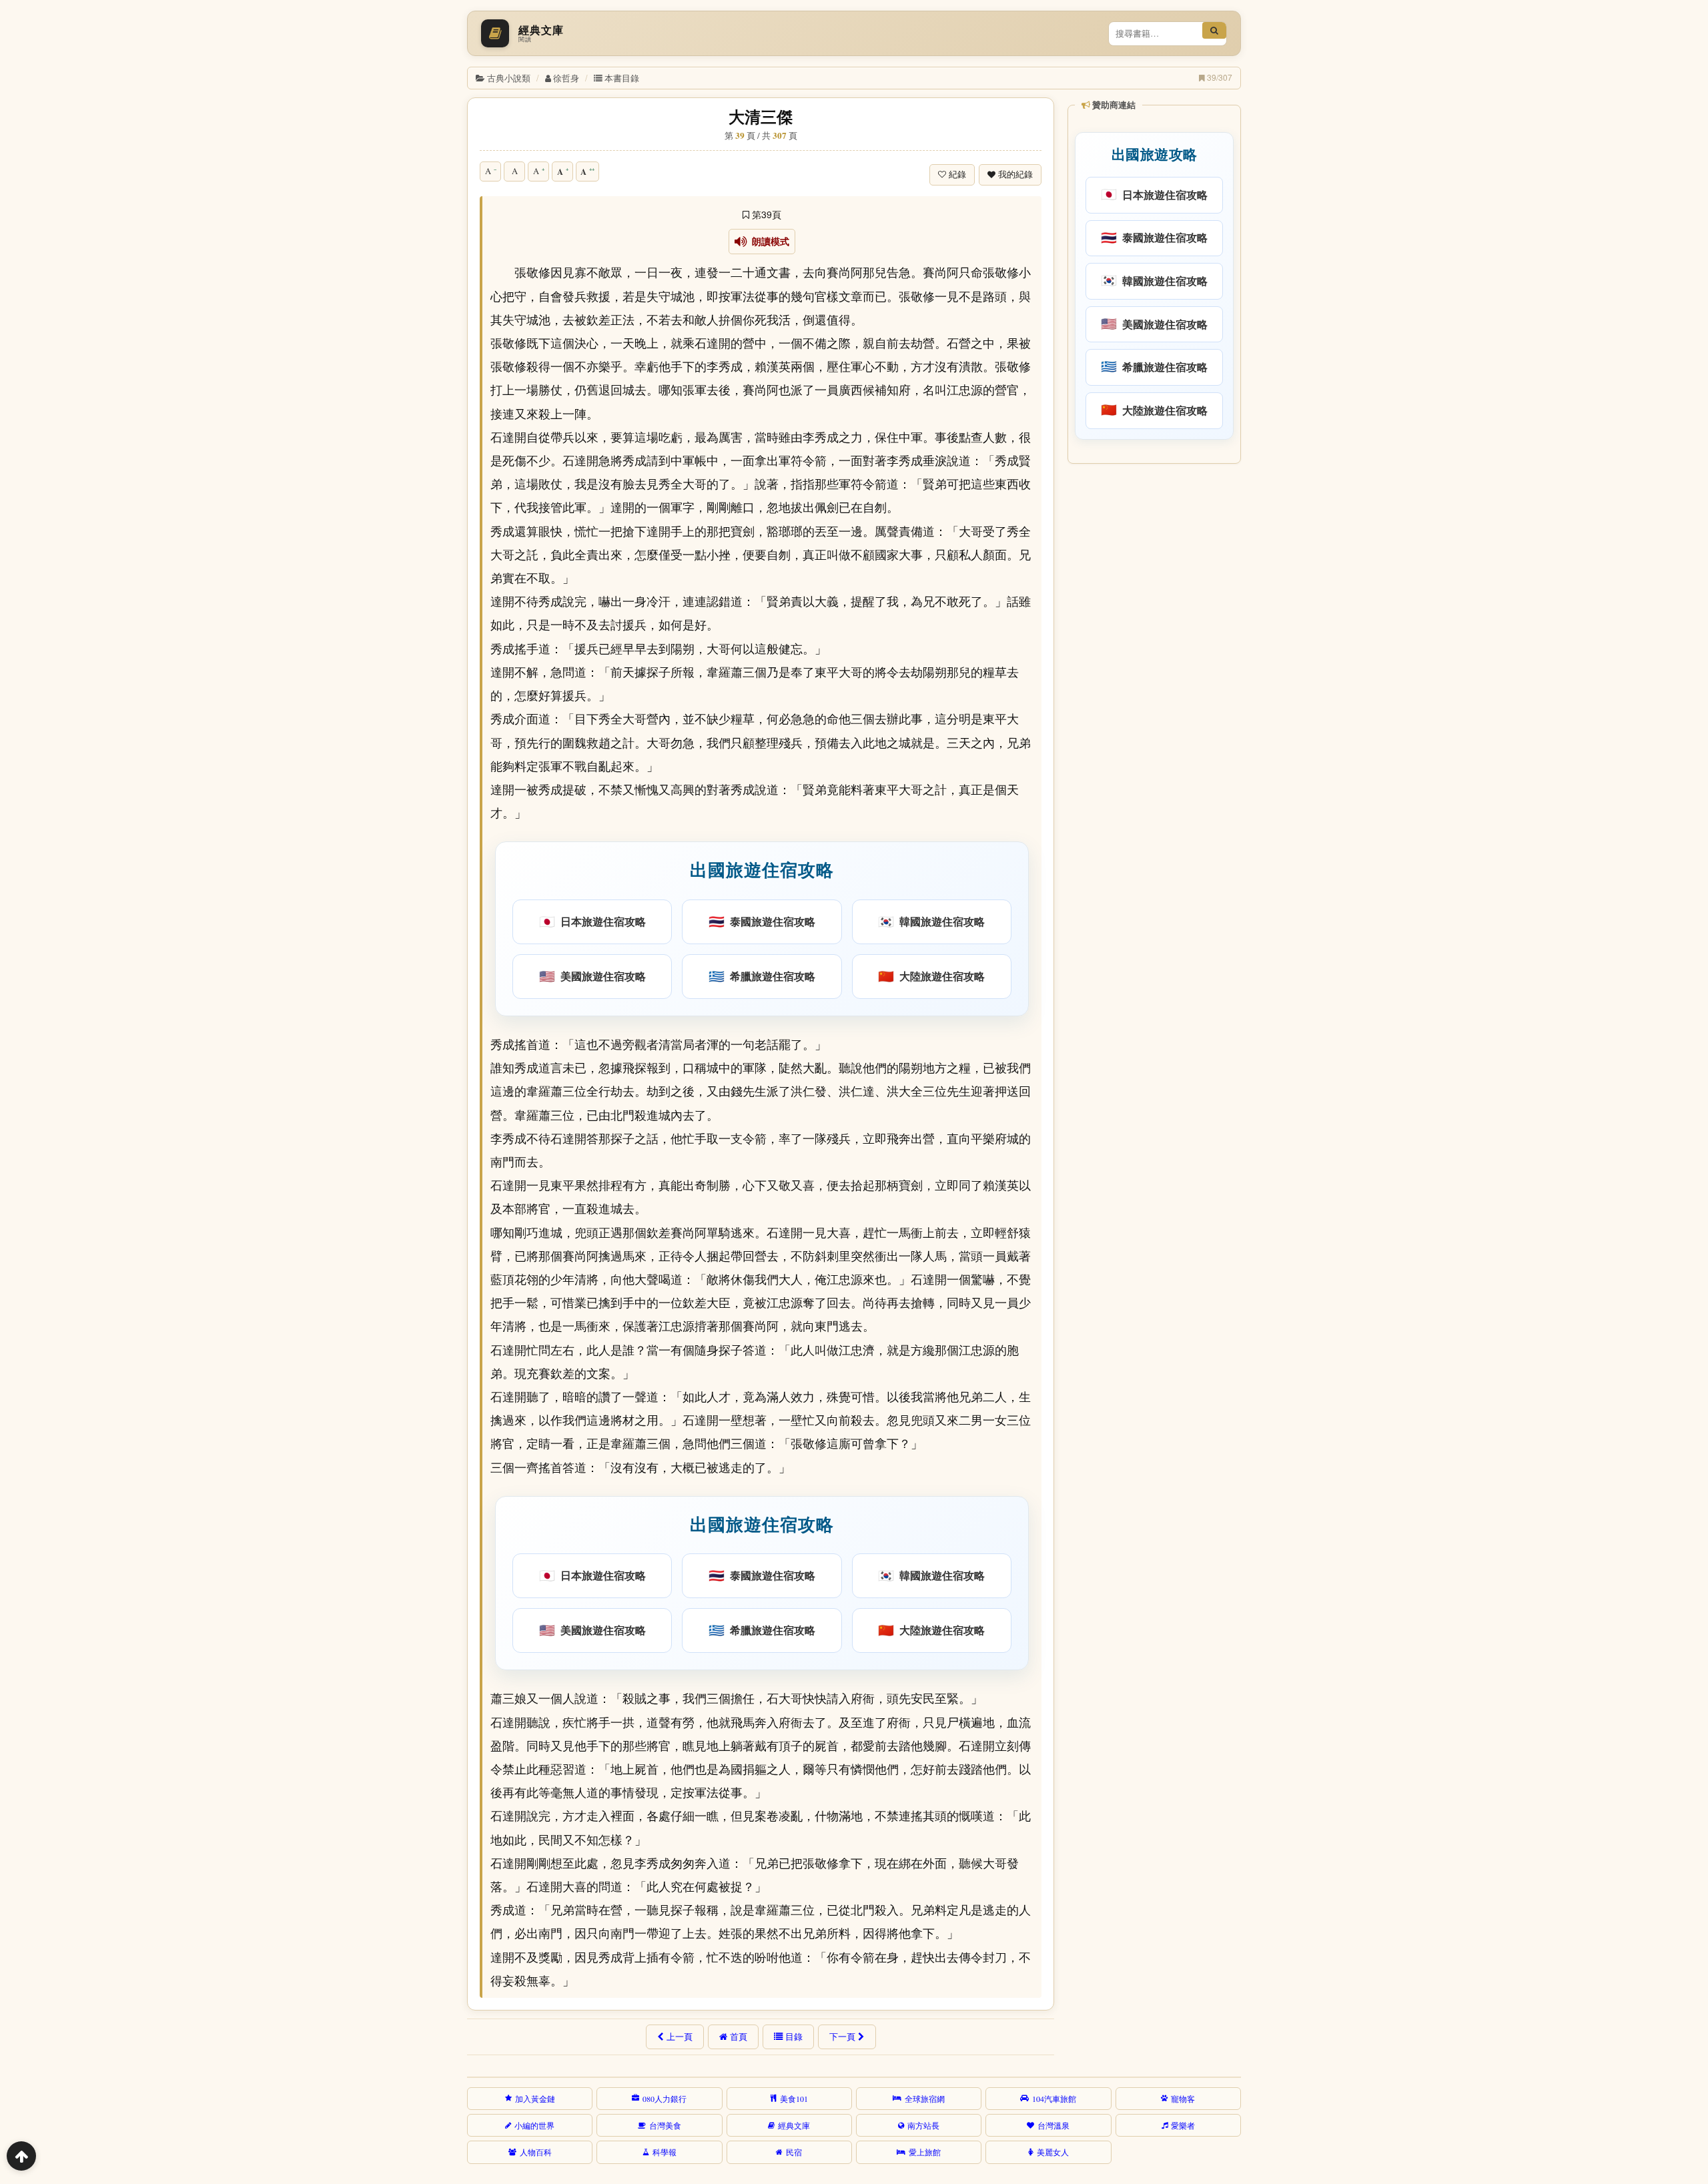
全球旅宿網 (925, 2099)
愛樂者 (1183, 2125)
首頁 (739, 2037)
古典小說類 (509, 78)
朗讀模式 (768, 242)
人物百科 (536, 2152)
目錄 (794, 2037)
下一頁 (842, 2037)
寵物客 (1183, 2099)
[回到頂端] (21, 2156)
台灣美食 (665, 2125)
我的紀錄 (1015, 174)
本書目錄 (622, 78)
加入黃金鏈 (535, 2099)
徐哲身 (566, 78)
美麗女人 (1053, 2152)
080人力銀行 (665, 2099)
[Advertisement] (1153, 673)
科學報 (665, 2152)
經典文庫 (794, 2125)
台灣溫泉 (1053, 2125)
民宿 (794, 2152)
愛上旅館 (925, 2152)
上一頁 (680, 2037)
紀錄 (957, 174)
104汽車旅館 (1054, 2099)
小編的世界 (534, 2125)
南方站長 (923, 2125)
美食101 (794, 2099)
